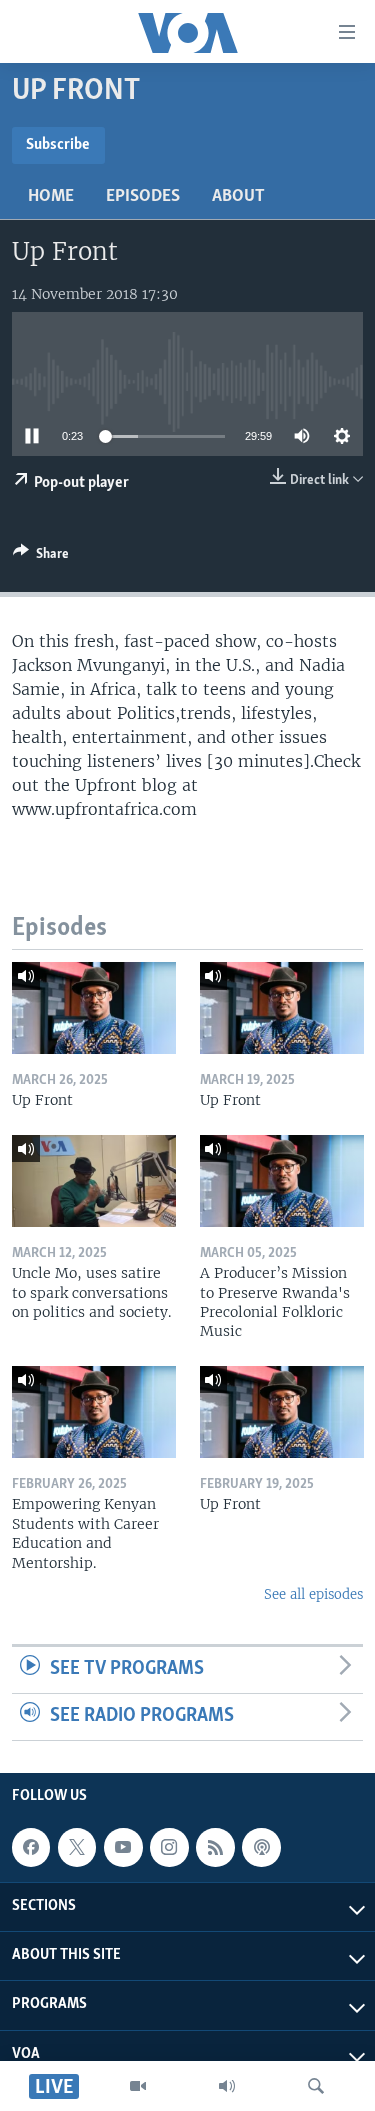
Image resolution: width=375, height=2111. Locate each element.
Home (51, 197)
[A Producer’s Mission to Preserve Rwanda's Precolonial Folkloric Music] (282, 1181)
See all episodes (313, 1594)
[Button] (41, 557)
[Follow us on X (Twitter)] (77, 1847)
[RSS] (215, 1847)
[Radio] (227, 2086)
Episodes (143, 197)
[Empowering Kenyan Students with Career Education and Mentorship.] (94, 1412)
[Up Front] (94, 1008)
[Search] (316, 2086)
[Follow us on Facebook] (31, 1847)
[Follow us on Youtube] (123, 1847)
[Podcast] (261, 1847)
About (238, 197)
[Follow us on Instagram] (169, 1847)
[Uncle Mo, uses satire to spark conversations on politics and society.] (94, 1181)
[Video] (138, 2086)
